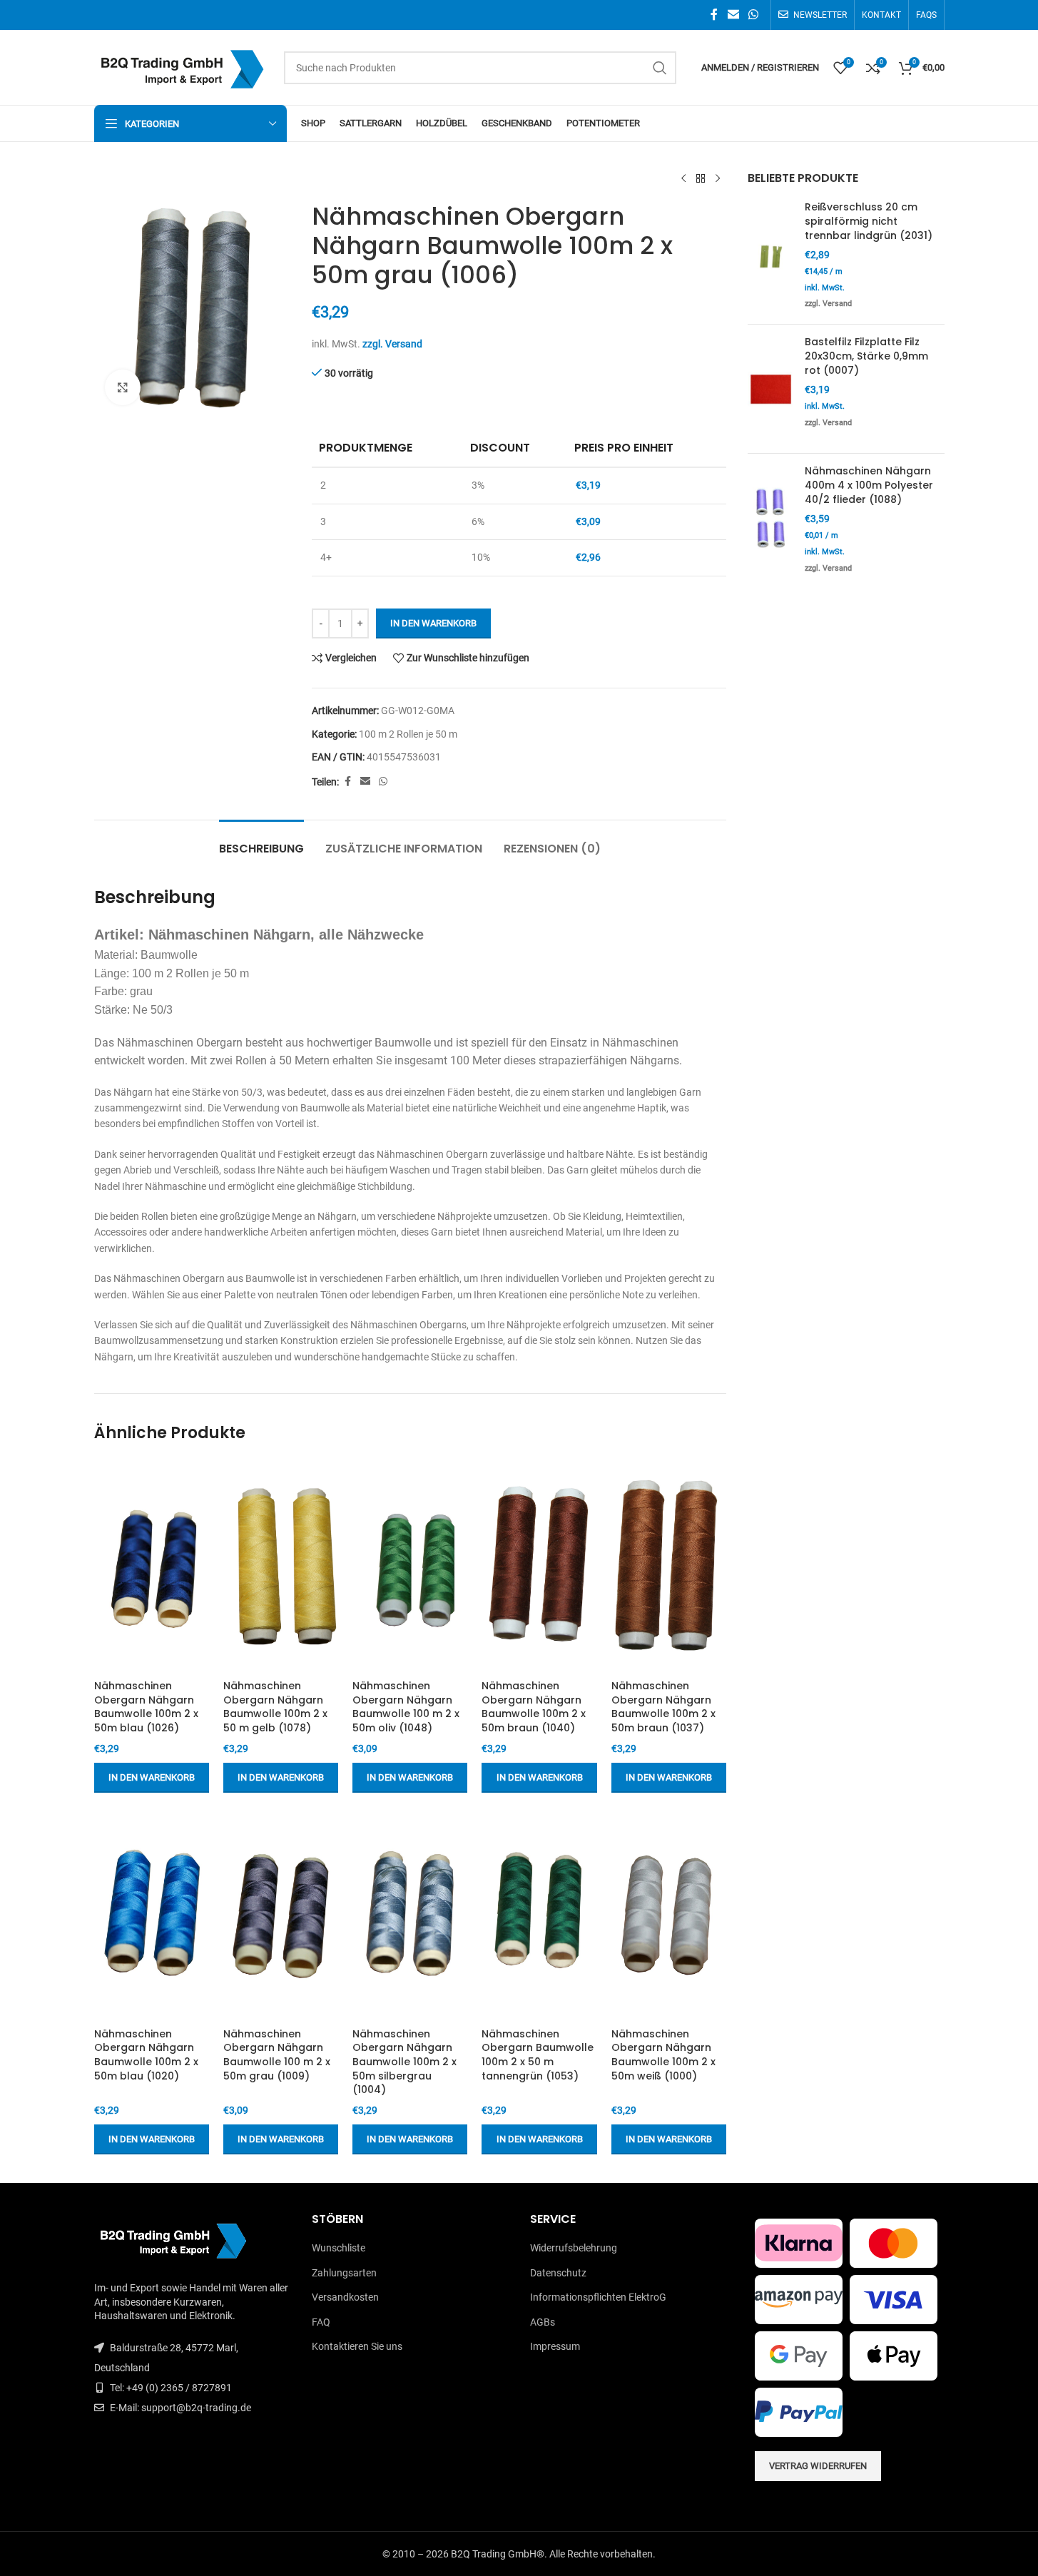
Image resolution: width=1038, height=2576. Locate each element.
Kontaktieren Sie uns (357, 2346)
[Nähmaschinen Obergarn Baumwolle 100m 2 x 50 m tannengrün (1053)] (539, 1914)
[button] (152, 1778)
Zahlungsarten (344, 2273)
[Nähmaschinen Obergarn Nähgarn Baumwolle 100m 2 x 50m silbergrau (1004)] (410, 1914)
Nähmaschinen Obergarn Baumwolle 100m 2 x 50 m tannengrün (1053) (538, 2055)
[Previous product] (683, 179)
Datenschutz (558, 2273)
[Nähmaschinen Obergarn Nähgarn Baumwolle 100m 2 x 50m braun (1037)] (669, 1566)
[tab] (261, 841)
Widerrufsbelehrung (574, 2248)
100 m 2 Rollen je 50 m (408, 734)
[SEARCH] (660, 68)
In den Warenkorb (433, 623)
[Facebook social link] (714, 15)
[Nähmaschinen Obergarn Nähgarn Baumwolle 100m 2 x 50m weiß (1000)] (669, 1914)
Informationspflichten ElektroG (598, 2297)
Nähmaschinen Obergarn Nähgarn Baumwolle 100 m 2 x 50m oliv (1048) (406, 1707)
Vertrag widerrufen (818, 2466)
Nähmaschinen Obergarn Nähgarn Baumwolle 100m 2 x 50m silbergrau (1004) (404, 2062)
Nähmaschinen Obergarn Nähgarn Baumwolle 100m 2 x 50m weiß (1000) (663, 2055)
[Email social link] (733, 15)
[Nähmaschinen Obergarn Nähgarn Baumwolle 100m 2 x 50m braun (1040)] (539, 1566)
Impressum (555, 2346)
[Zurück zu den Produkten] (701, 179)
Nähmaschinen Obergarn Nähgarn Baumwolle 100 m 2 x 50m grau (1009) (277, 2055)
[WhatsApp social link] (753, 15)
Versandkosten (345, 2297)
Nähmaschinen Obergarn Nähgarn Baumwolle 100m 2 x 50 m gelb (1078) (275, 1707)
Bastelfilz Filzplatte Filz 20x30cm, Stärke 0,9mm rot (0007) (866, 356)
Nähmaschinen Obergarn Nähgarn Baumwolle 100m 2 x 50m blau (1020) (146, 2055)
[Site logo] (182, 66)
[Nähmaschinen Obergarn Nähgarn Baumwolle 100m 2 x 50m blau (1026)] (152, 1566)
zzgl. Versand (392, 344)
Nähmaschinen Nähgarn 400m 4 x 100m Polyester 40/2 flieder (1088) (869, 485)
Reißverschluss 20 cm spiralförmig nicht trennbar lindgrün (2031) (869, 221)
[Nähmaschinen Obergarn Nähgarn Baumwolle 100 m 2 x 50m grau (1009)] (281, 1914)
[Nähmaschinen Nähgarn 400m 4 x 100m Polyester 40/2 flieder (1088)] (771, 521)
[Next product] (718, 179)
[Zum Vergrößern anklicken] (123, 387)
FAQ (321, 2322)
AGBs (543, 2322)
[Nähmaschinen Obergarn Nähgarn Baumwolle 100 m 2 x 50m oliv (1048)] (410, 1566)
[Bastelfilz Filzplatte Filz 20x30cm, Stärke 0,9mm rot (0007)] (771, 389)
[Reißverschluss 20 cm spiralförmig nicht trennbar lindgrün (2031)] (771, 257)
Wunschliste (339, 2248)
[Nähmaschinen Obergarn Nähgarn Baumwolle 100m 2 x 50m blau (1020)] (152, 1914)
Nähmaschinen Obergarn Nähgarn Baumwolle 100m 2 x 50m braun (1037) (663, 1707)
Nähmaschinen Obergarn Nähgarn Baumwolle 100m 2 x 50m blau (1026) (146, 1707)
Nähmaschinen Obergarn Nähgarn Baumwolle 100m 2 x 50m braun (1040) (534, 1707)
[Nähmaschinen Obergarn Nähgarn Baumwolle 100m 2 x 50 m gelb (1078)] (281, 1566)
